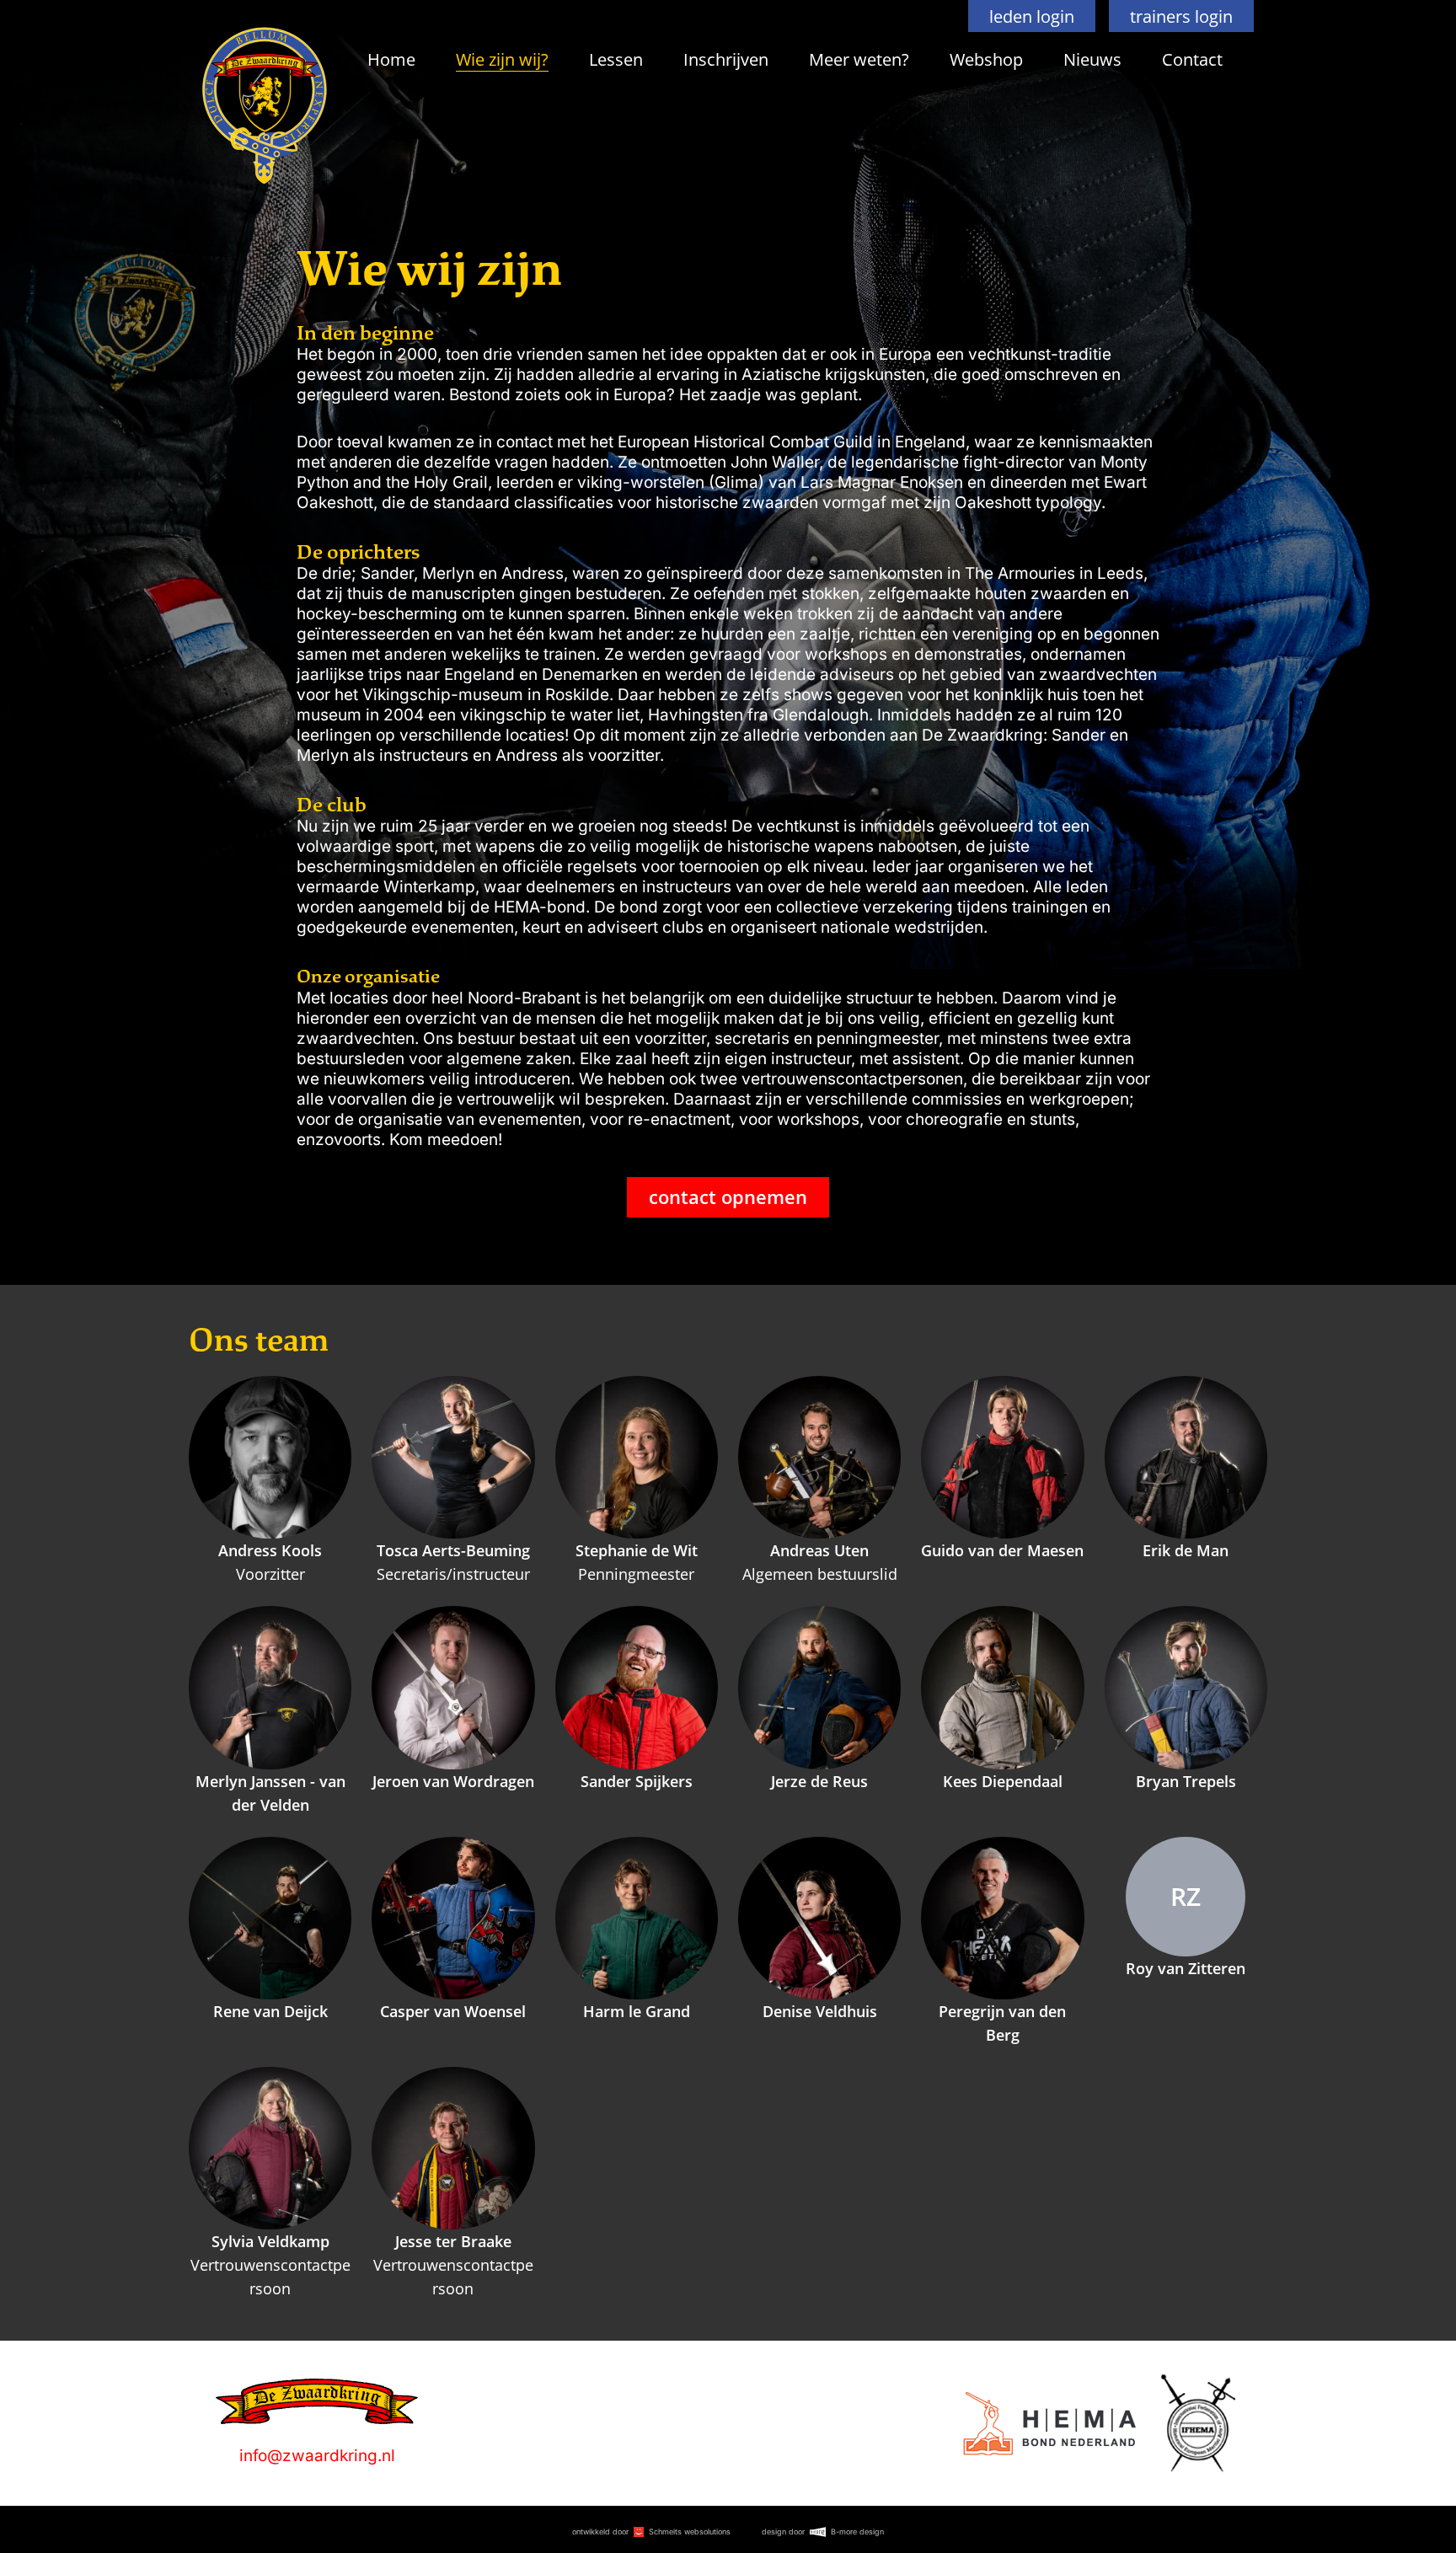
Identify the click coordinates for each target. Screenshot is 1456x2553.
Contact (1192, 59)
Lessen (616, 59)
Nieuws (1092, 59)
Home (391, 59)
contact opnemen (728, 1197)
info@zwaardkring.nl (317, 2456)
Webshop (986, 59)
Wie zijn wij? (502, 59)
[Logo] (1049, 2424)
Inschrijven (726, 59)
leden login (1032, 16)
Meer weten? (859, 59)
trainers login (1181, 16)
